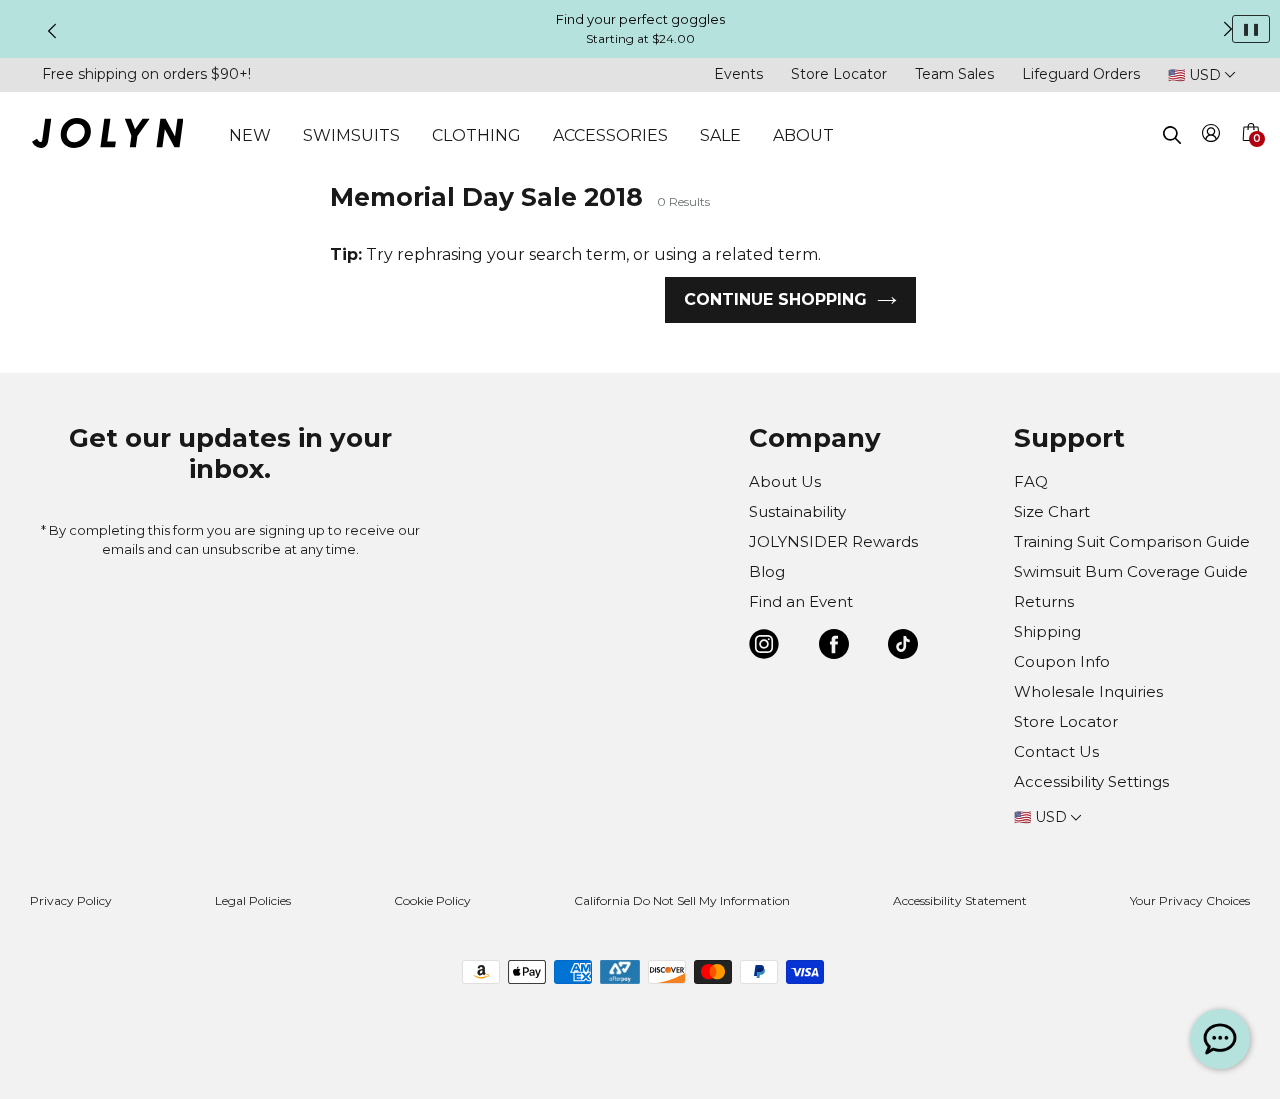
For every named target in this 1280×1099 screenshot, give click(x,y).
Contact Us (1056, 751)
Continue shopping (775, 299)
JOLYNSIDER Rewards (833, 541)
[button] (1250, 156)
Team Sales (954, 74)
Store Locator (839, 74)
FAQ (1031, 481)
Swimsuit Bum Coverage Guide (1131, 571)
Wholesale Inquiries (1088, 691)
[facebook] (834, 647)
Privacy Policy (71, 900)
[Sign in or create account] (1211, 136)
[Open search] (1172, 135)
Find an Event (801, 601)
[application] (1220, 1039)
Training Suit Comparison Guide (1132, 541)
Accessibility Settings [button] (1091, 781)
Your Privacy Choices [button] (1190, 900)
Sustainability (797, 511)
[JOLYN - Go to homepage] (107, 136)
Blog (767, 571)
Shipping (1047, 631)
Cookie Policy (432, 900)
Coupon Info (1062, 661)
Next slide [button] (1228, 29)
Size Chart (1052, 511)
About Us (785, 481)
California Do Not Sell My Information (682, 900)
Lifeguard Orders (1081, 74)
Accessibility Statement (960, 900)
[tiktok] (903, 647)
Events (738, 74)
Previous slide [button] (52, 31)
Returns (1044, 601)
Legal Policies (253, 900)
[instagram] (764, 647)
